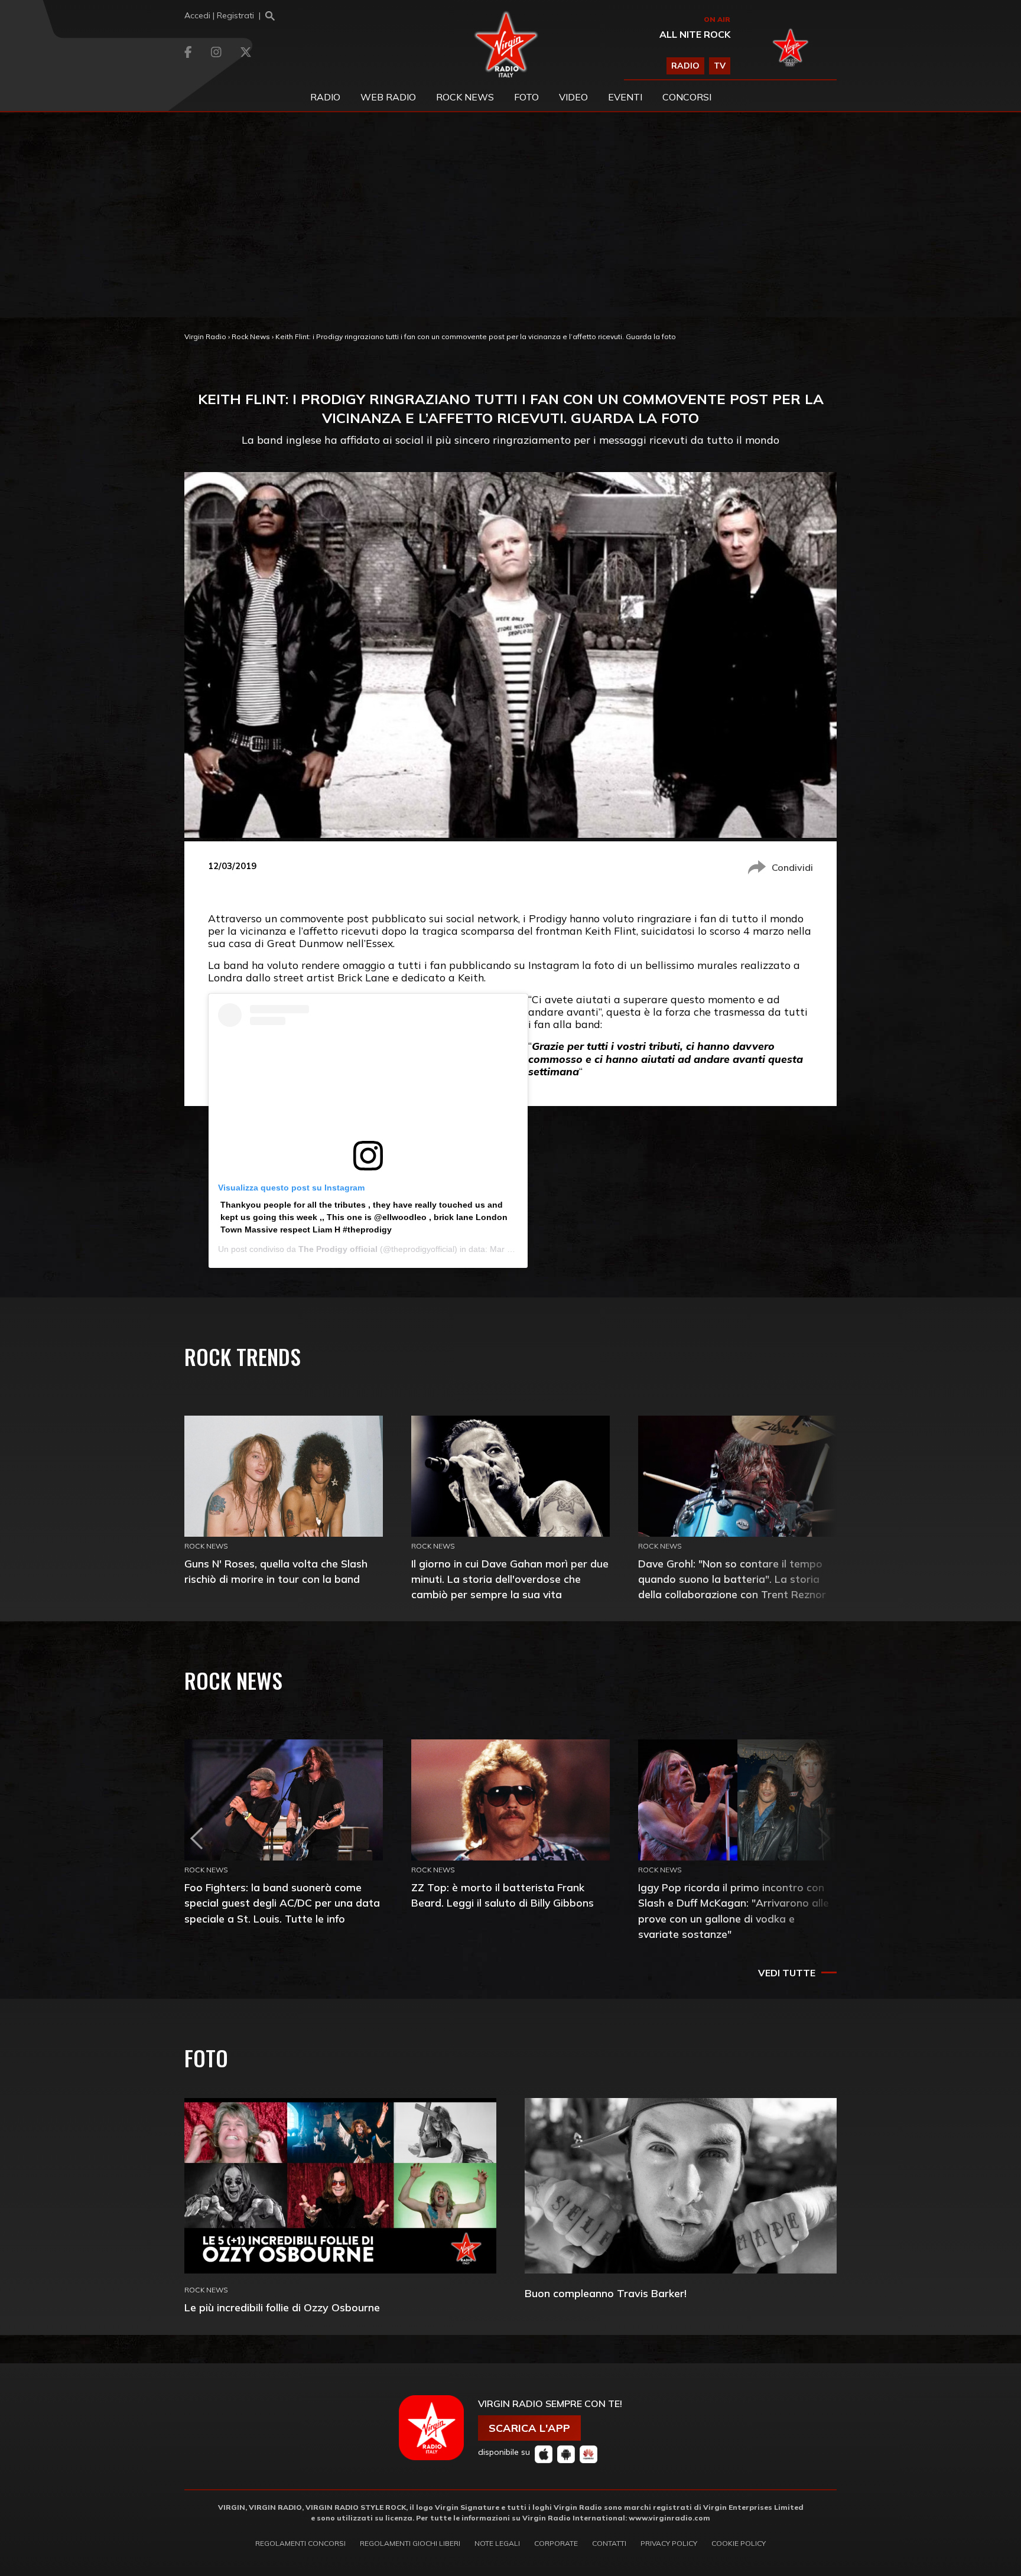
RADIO (685, 66)
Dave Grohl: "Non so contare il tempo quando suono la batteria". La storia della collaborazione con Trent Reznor (732, 1579)
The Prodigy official (338, 1249)
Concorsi (687, 97)
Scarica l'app (529, 2428)
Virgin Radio (205, 336)
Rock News (465, 97)
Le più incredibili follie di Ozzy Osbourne (282, 2307)
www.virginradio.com (669, 2518)
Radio (325, 97)
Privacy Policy (669, 2543)
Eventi (625, 97)
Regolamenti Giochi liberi (410, 2543)
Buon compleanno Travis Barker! (606, 2293)
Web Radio (388, 97)
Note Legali (497, 2543)
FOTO (526, 97)
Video (573, 97)
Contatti (609, 2543)
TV (720, 66)
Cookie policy (739, 2543)
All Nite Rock (695, 34)
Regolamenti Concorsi (300, 2543)
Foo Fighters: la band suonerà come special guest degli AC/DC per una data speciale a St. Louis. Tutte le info (282, 1903)
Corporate (556, 2543)
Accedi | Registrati (219, 15)
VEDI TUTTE (787, 1973)
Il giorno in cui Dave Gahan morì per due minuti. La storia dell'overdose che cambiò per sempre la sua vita (510, 1579)
